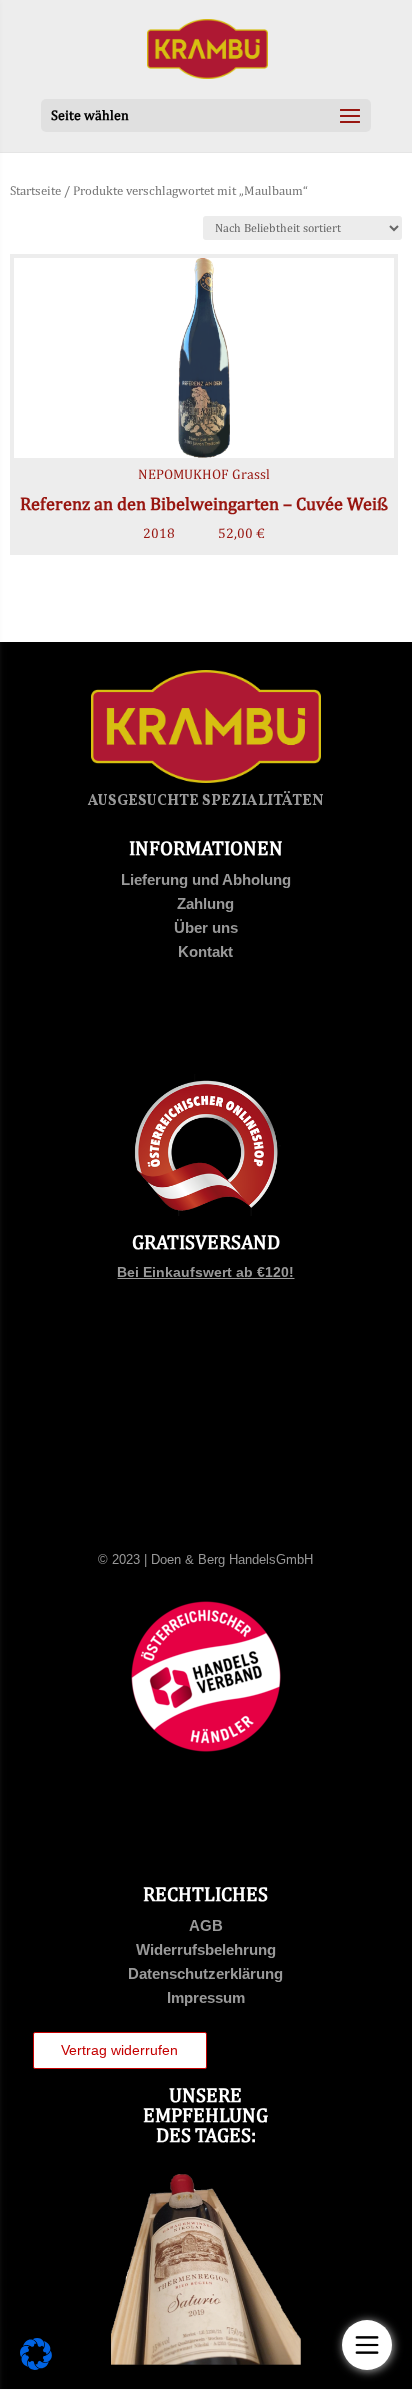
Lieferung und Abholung (206, 879)
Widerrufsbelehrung (206, 1949)
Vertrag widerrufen (119, 2050)
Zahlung (205, 903)
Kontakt (205, 951)
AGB (206, 1925)
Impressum (206, 1997)
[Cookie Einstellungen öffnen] (36, 2365)
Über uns (206, 927)
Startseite (35, 190)
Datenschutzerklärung (205, 1973)
